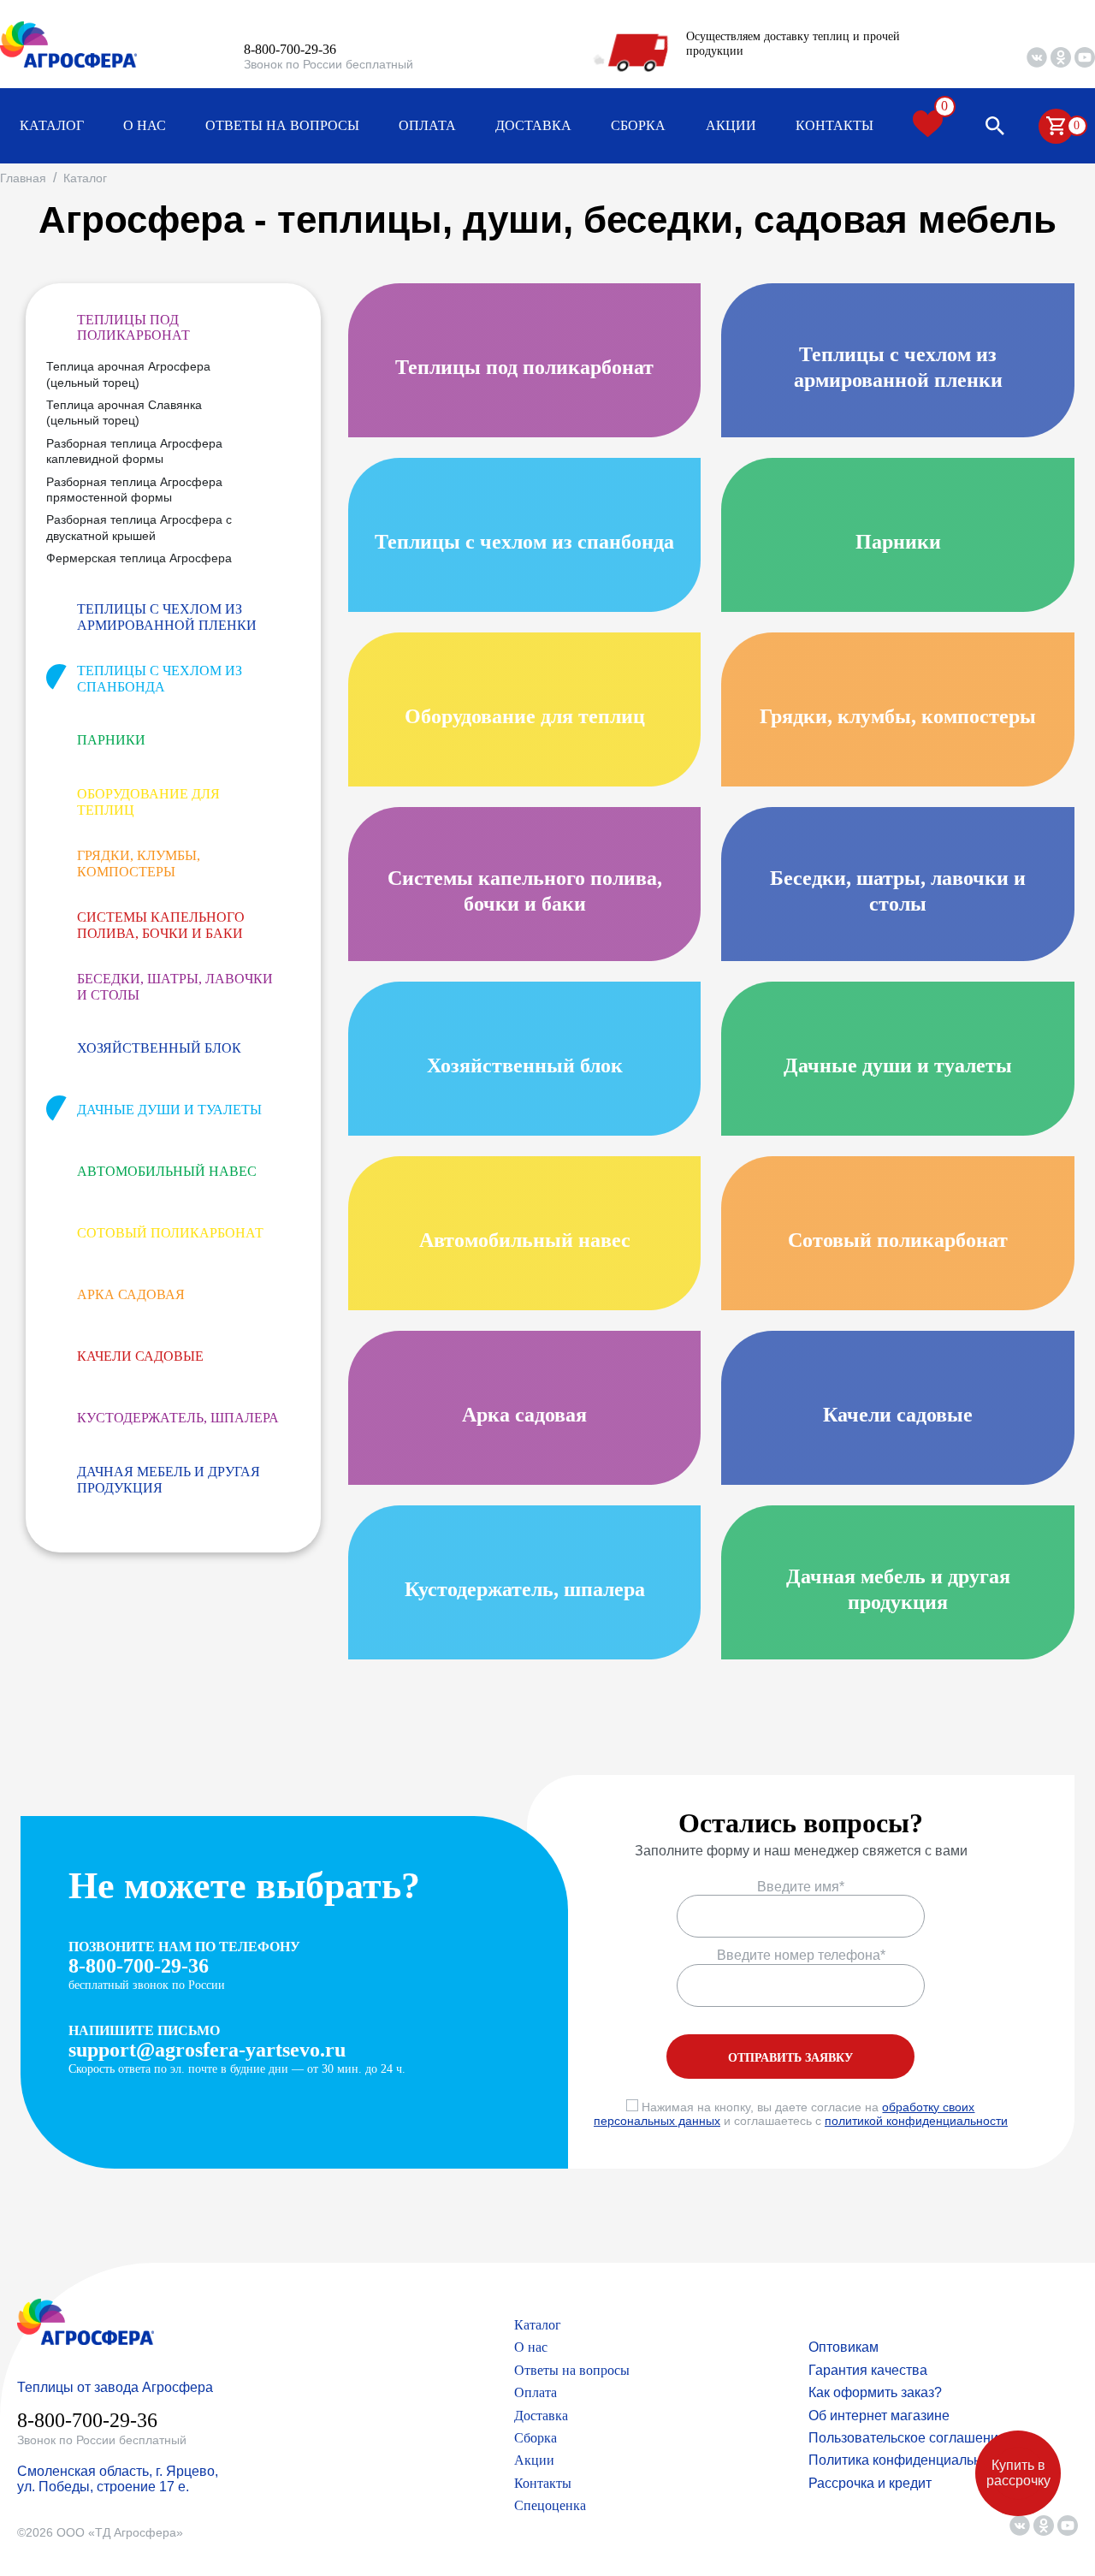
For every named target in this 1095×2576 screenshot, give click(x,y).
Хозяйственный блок (159, 1048)
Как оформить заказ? (875, 2392)
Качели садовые (140, 1356)
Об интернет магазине (879, 2416)
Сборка (638, 125)
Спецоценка (550, 2505)
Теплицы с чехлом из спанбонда (160, 678)
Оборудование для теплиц (148, 801)
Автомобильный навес (167, 1171)
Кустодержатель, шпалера (178, 1418)
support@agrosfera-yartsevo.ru (207, 2050)
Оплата (427, 125)
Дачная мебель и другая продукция (169, 1479)
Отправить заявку (790, 2058)
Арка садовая (131, 1294)
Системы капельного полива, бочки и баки (161, 925)
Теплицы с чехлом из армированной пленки (167, 617)
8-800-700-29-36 (290, 49)
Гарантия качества (868, 2370)
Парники (111, 740)
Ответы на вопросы (282, 125)
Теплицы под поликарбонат (133, 327)
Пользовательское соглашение (907, 2438)
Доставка (533, 125)
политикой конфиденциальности (916, 2121)
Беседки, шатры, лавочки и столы (175, 986)
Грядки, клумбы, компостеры (139, 863)
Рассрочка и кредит (870, 2483)
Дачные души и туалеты (169, 1110)
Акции (731, 125)
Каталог (52, 125)
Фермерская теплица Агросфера (139, 558)
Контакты (835, 125)
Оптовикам (843, 2347)
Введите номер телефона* (801, 1955)
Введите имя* (801, 1887)
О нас (145, 125)
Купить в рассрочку (1018, 2473)
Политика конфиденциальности (909, 2460)
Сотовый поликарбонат (170, 1233)
